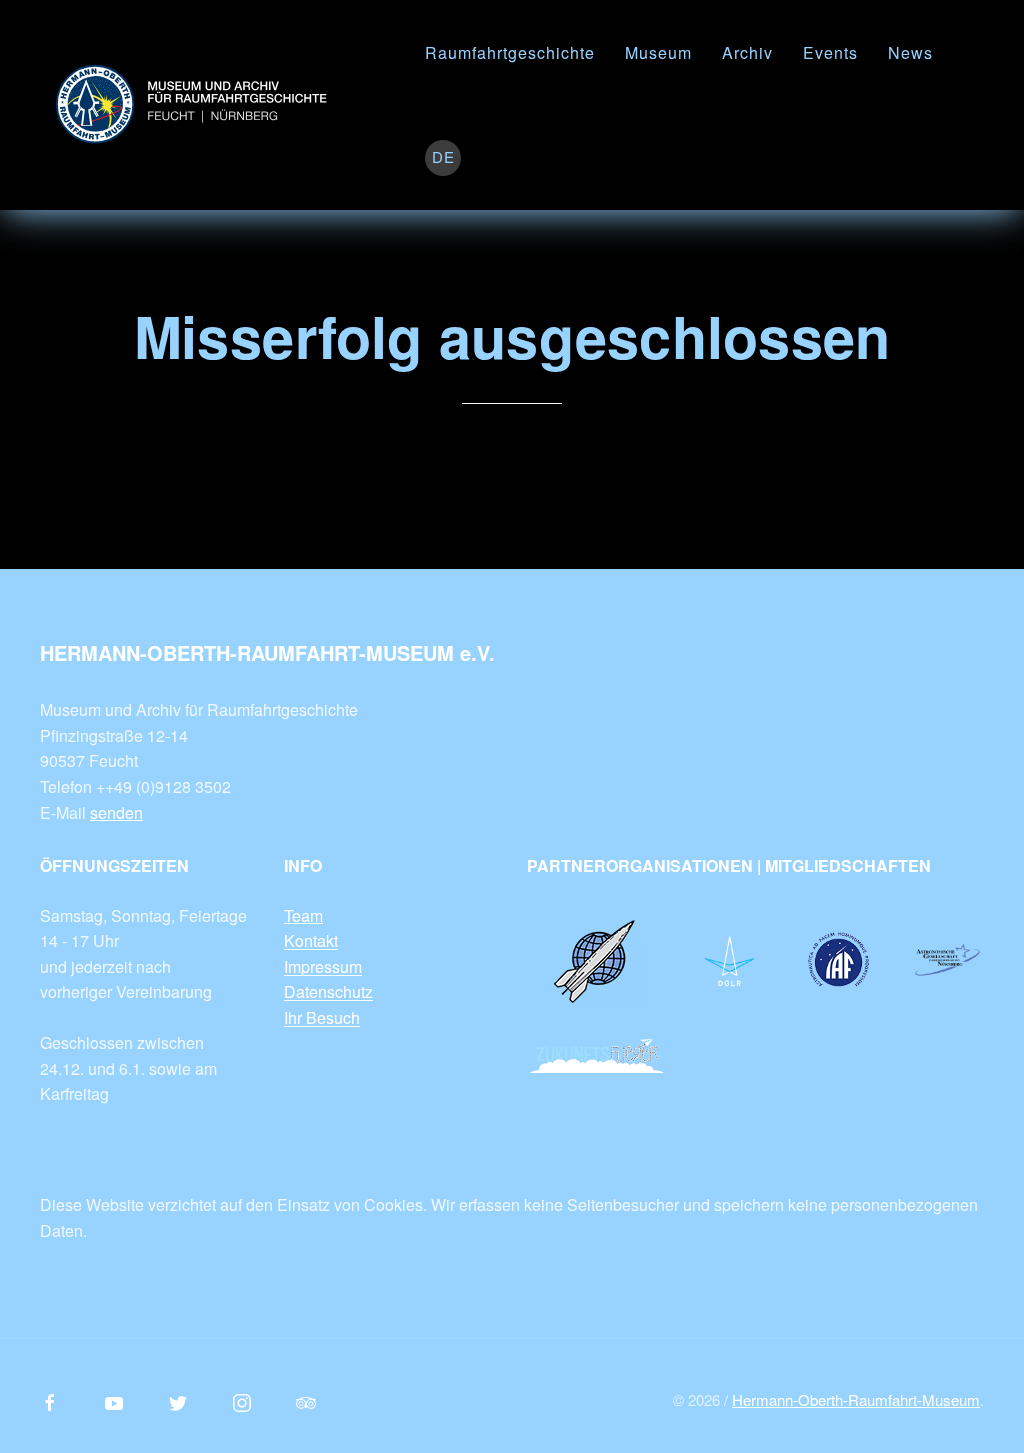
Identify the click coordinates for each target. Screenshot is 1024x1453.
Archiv (747, 52)
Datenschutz (328, 991)
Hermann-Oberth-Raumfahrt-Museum (856, 1399)
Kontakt (311, 940)
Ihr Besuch (322, 1017)
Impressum (323, 966)
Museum (658, 52)
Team (303, 915)
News (910, 52)
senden (116, 812)
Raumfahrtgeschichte (510, 52)
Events (830, 52)
